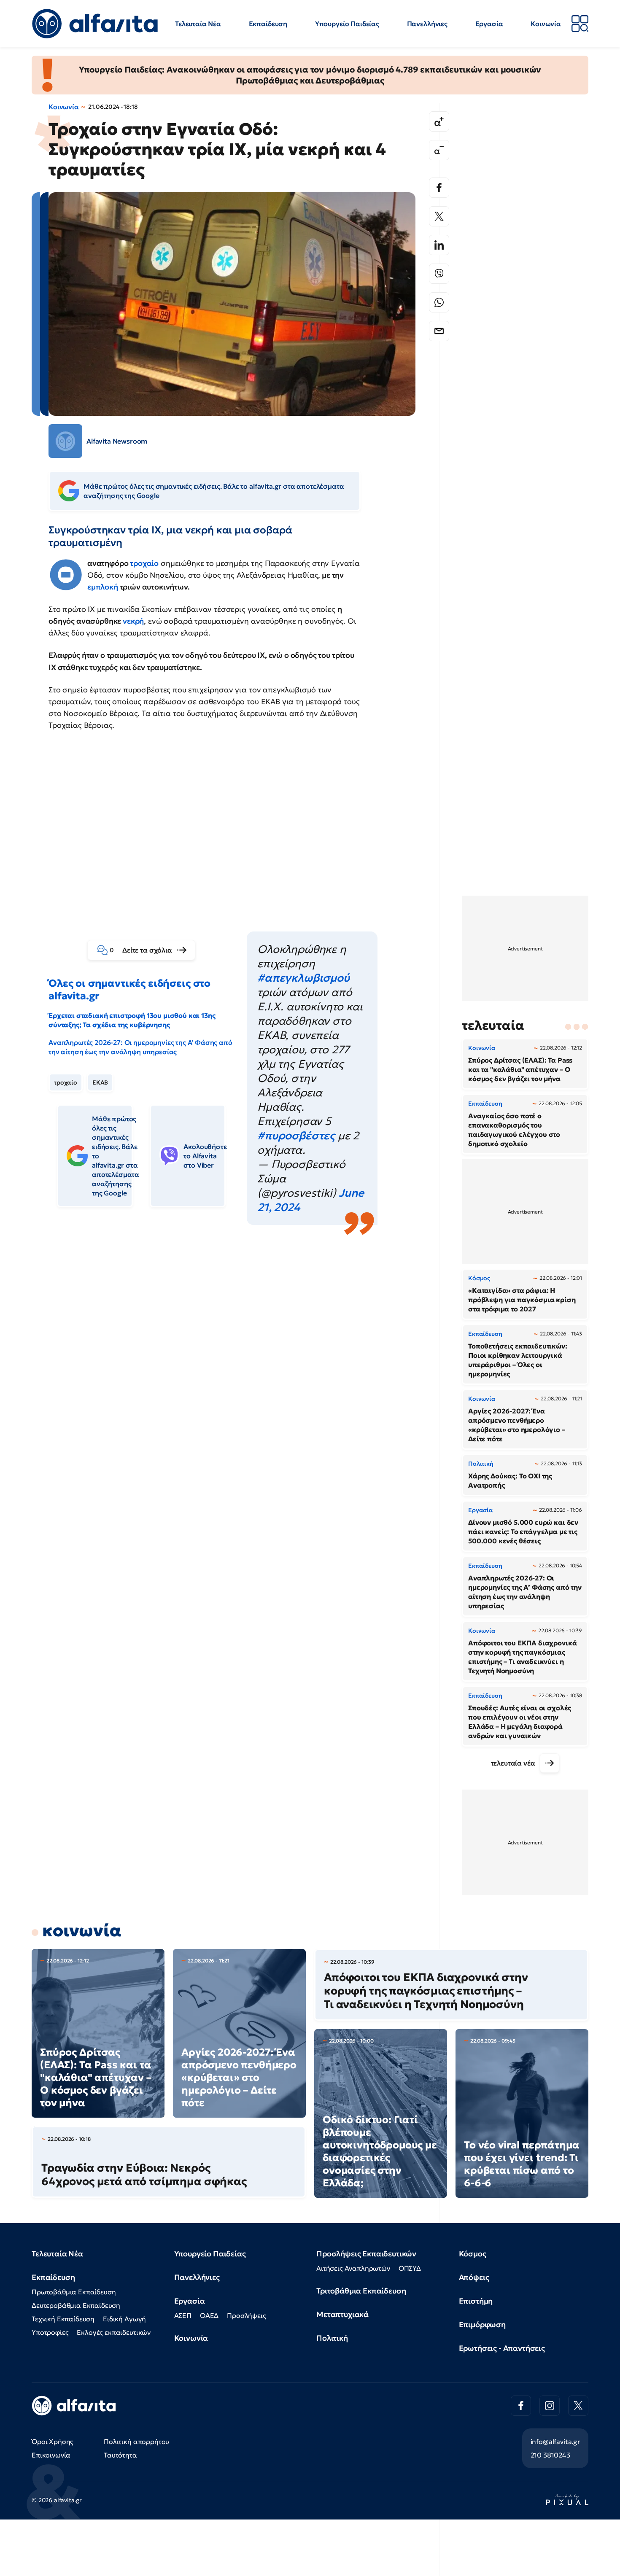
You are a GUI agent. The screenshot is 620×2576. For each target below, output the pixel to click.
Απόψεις (474, 2277)
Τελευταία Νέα (198, 24)
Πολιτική (332, 2338)
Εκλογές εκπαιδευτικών (114, 2332)
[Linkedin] (439, 245)
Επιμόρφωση (482, 2324)
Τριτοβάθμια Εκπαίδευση (361, 2291)
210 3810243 (550, 2455)
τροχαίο (144, 563)
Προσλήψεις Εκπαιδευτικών (366, 2254)
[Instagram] (550, 2406)
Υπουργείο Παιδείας (347, 24)
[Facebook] (439, 188)
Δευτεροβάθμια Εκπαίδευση (76, 2305)
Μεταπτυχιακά (342, 2314)
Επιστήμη (476, 2301)
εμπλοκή (104, 587)
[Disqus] (238, 1357)
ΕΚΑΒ (100, 1082)
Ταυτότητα (120, 2455)
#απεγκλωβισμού (303, 978)
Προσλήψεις (246, 2315)
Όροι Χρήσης (53, 2441)
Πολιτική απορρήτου (136, 2441)
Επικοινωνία (51, 2455)
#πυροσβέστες (296, 1136)
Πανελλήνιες (427, 24)
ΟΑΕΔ (209, 2315)
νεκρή (133, 621)
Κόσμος (473, 2254)
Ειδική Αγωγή (124, 2319)
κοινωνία (82, 1930)
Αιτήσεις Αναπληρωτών (353, 2268)
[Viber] (439, 274)
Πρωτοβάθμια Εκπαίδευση (74, 2292)
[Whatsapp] (439, 302)
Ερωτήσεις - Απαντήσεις (502, 2348)
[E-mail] (439, 331)
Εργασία (489, 24)
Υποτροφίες (50, 2332)
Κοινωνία (546, 24)
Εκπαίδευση (268, 24)
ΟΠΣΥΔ (410, 2268)
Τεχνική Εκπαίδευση (63, 2319)
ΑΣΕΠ (183, 2315)
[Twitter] (439, 216)
